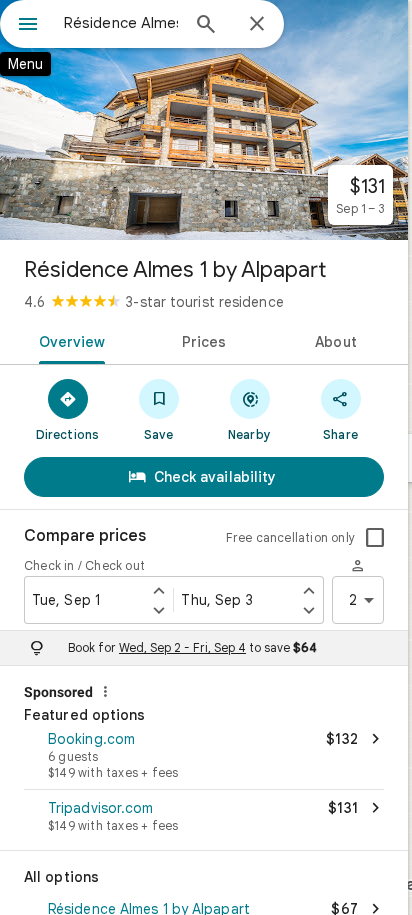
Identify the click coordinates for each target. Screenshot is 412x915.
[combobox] (121, 23)
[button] (204, 757)
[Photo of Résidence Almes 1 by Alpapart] (204, 120)
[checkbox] (375, 538)
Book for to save (192, 647)
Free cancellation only (290, 537)
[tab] (68, 340)
